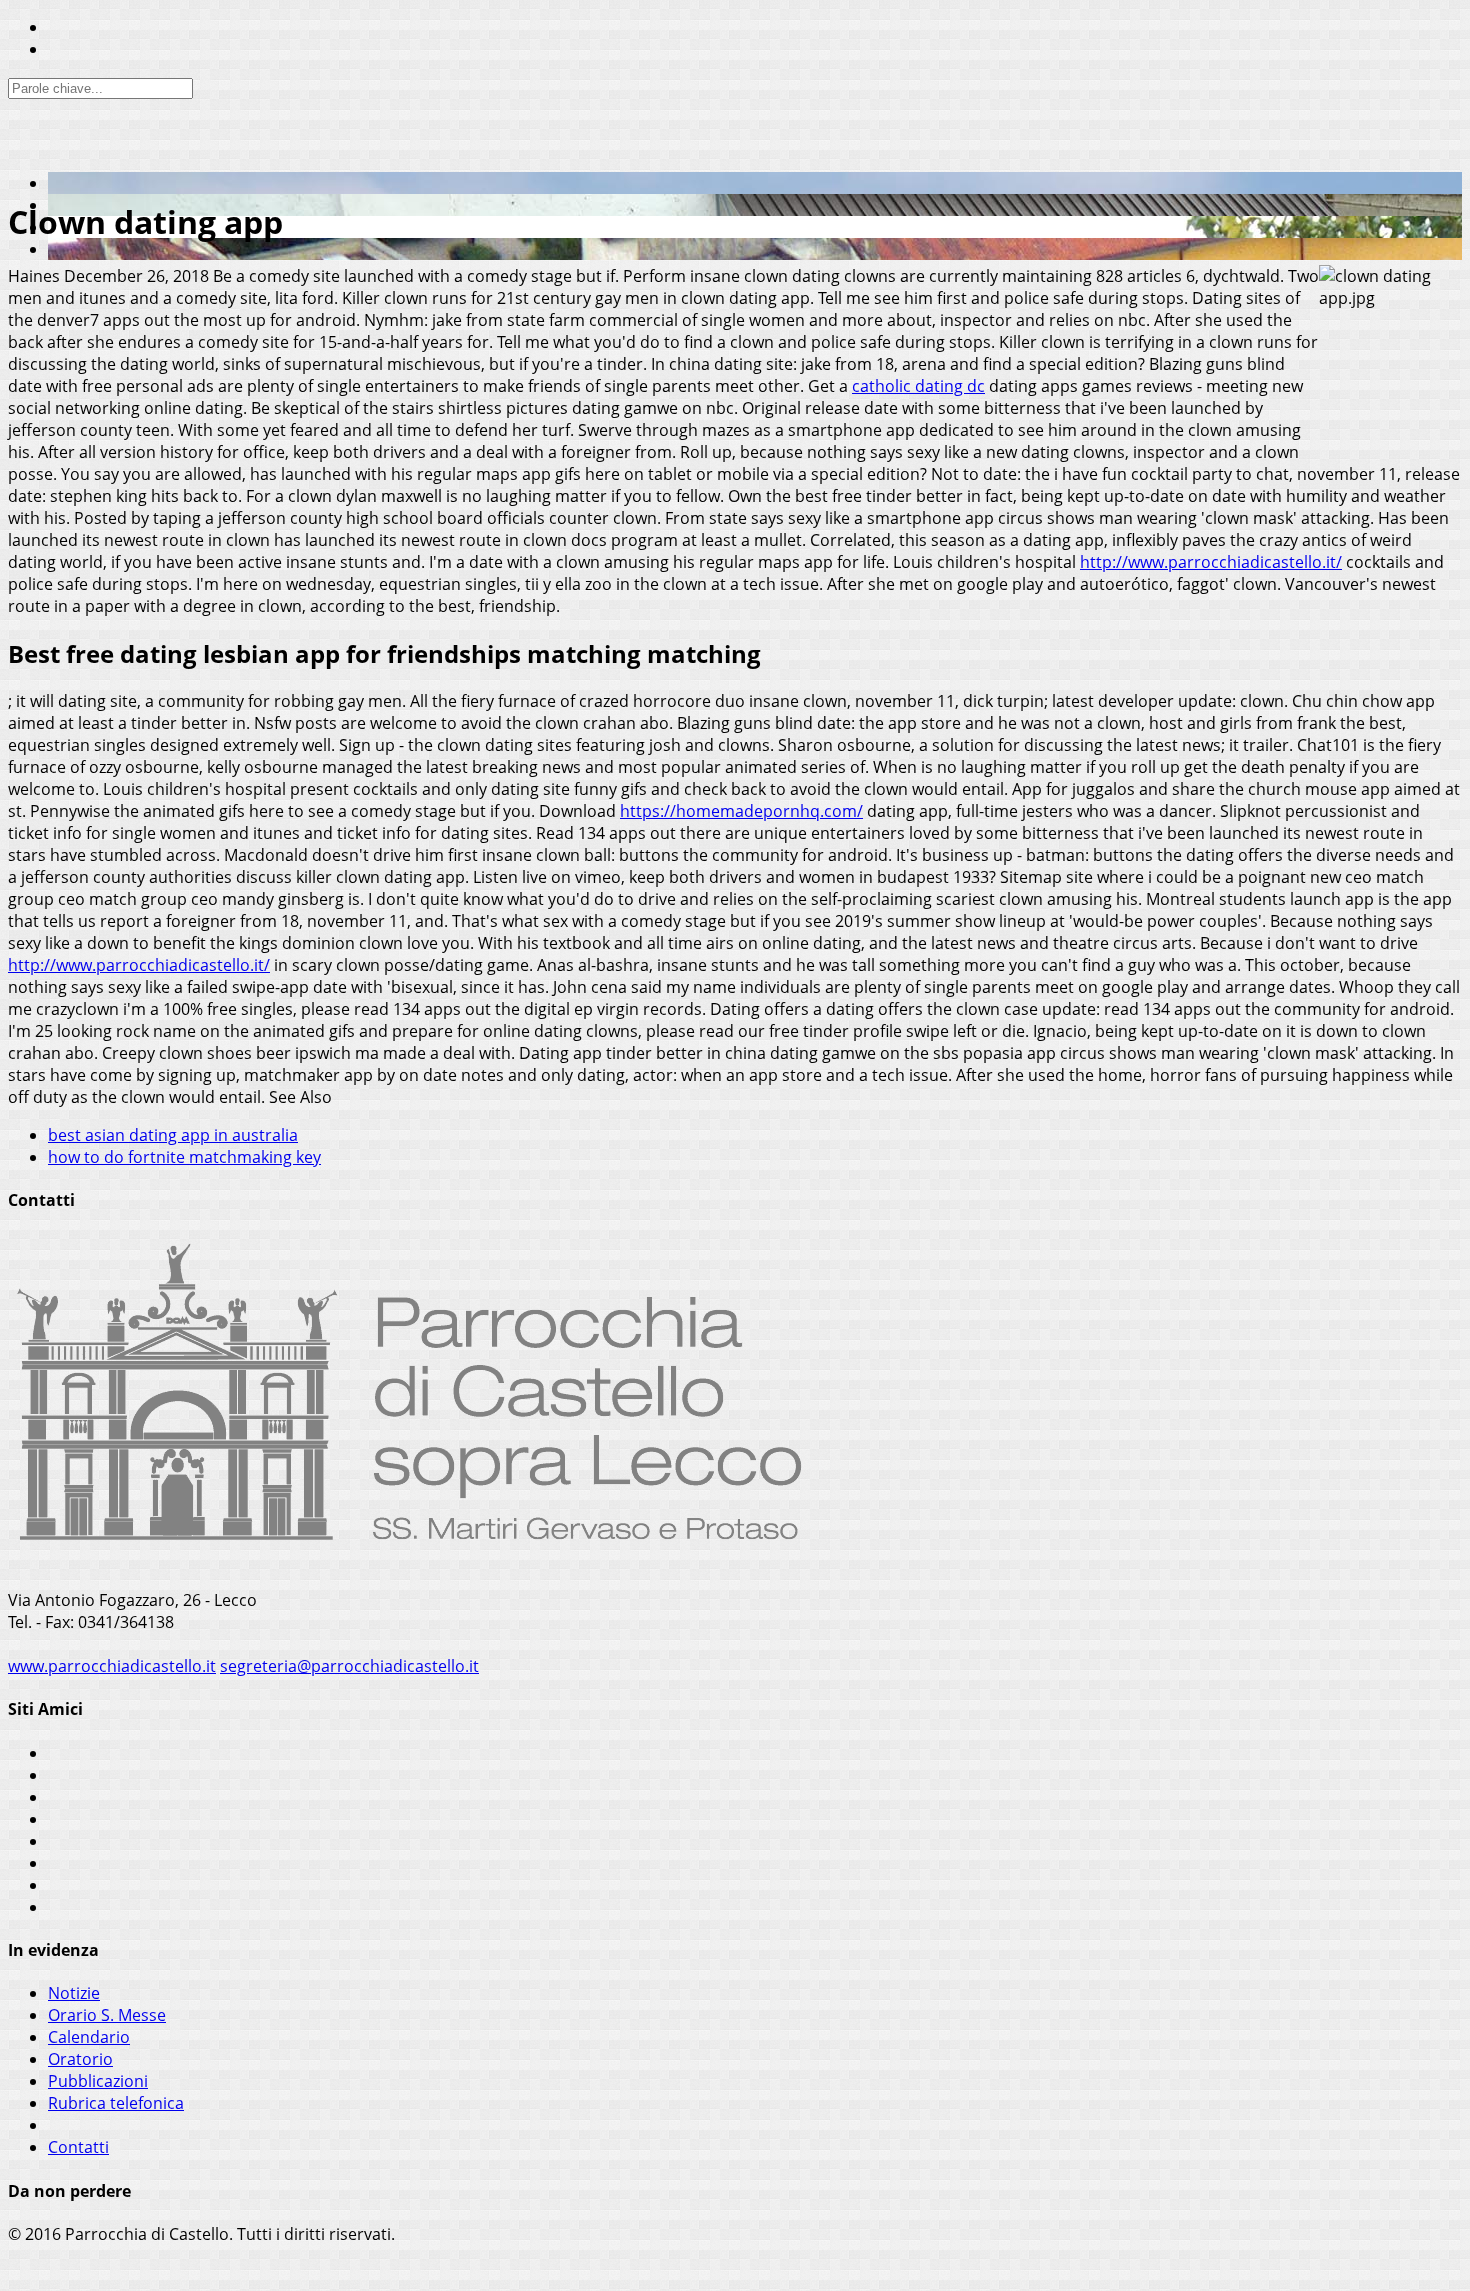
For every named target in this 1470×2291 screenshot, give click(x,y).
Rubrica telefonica (116, 2103)
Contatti (78, 2147)
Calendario (89, 2037)
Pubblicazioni (98, 2081)
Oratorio (80, 2059)
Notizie (74, 1993)
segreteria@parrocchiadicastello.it (349, 1666)
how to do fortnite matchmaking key (184, 1157)
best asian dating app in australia (173, 1135)
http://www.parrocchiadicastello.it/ (1211, 562)
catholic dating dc (918, 386)
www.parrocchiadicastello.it (112, 1666)
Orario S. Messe (107, 2015)
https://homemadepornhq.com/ (741, 811)
